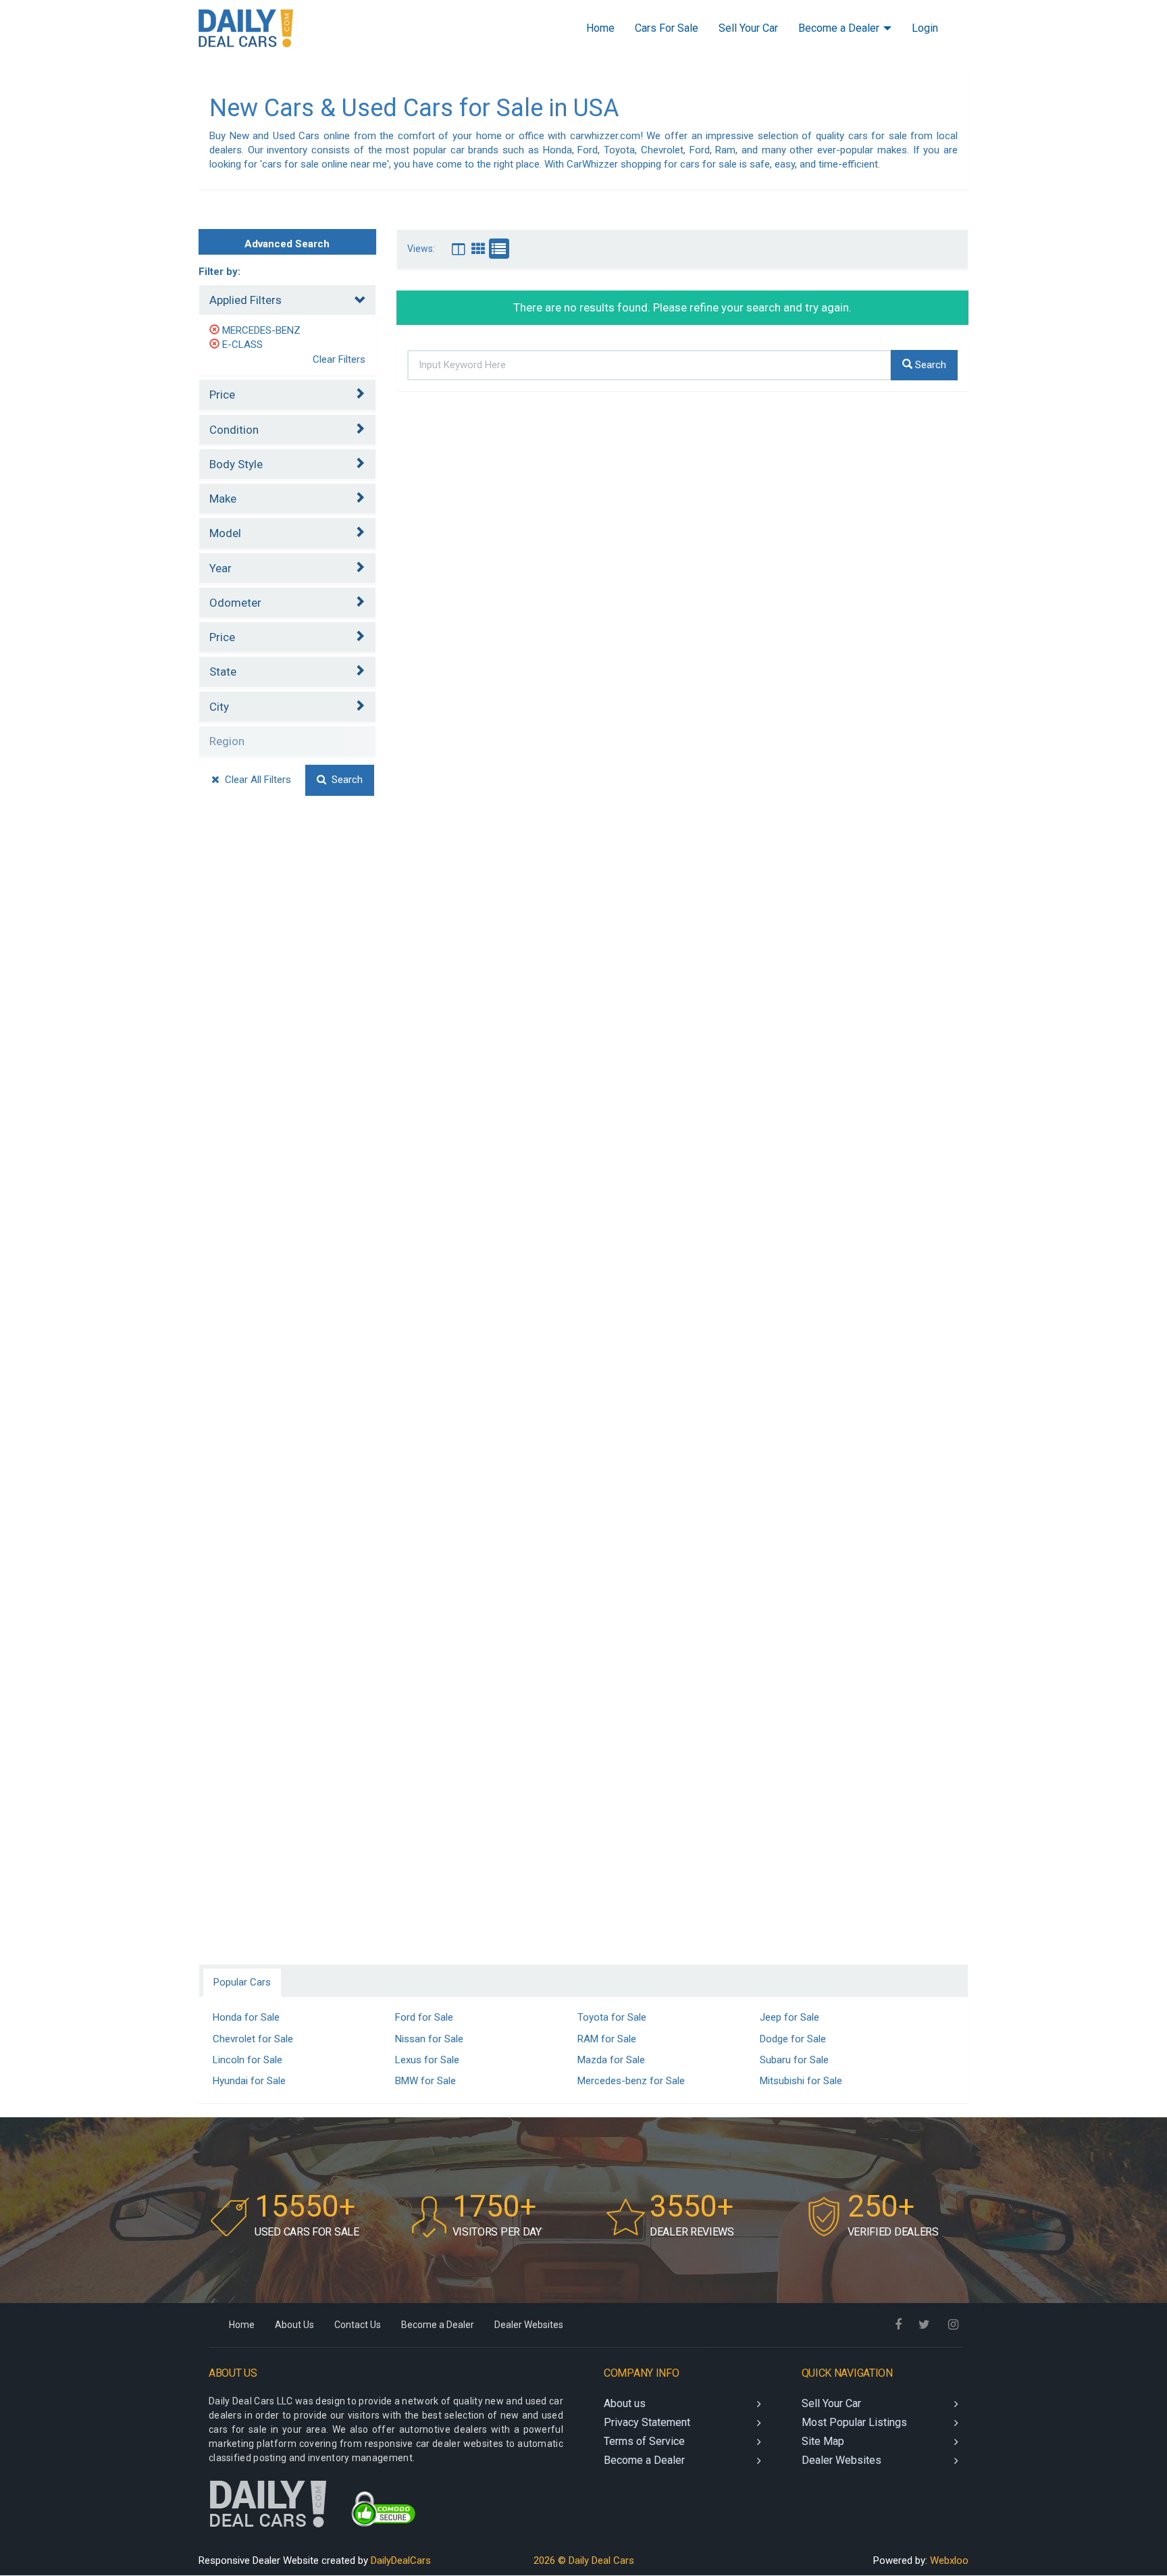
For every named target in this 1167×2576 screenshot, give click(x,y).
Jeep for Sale (789, 2017)
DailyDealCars (401, 2560)
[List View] (499, 249)
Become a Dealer (840, 28)
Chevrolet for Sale (253, 2039)
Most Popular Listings (854, 2422)
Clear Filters (339, 359)
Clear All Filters (255, 780)
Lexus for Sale (427, 2060)
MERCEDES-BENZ (261, 330)
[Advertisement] (287, 1045)
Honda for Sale (246, 2017)
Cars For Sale (667, 28)
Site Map (823, 2441)
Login (925, 28)
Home (600, 28)
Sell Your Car (748, 28)
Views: (421, 249)
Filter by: (219, 272)
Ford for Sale (424, 2017)
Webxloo (949, 2560)
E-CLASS (242, 345)
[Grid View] (459, 249)
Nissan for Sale (429, 2039)
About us (625, 2403)
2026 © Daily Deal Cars (584, 2560)
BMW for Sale (425, 2081)
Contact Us (358, 2325)
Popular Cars (242, 1982)
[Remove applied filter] (216, 330)
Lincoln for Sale (248, 2060)
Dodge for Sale (793, 2039)
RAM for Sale (607, 2039)
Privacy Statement (647, 2422)
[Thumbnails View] (479, 249)
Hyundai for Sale (249, 2081)
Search (344, 780)
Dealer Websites (529, 2325)
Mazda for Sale (611, 2060)
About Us (294, 2325)
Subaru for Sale (794, 2060)
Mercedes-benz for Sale (631, 2081)
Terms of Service (644, 2441)
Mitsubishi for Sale (801, 2081)
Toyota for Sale (612, 2017)
